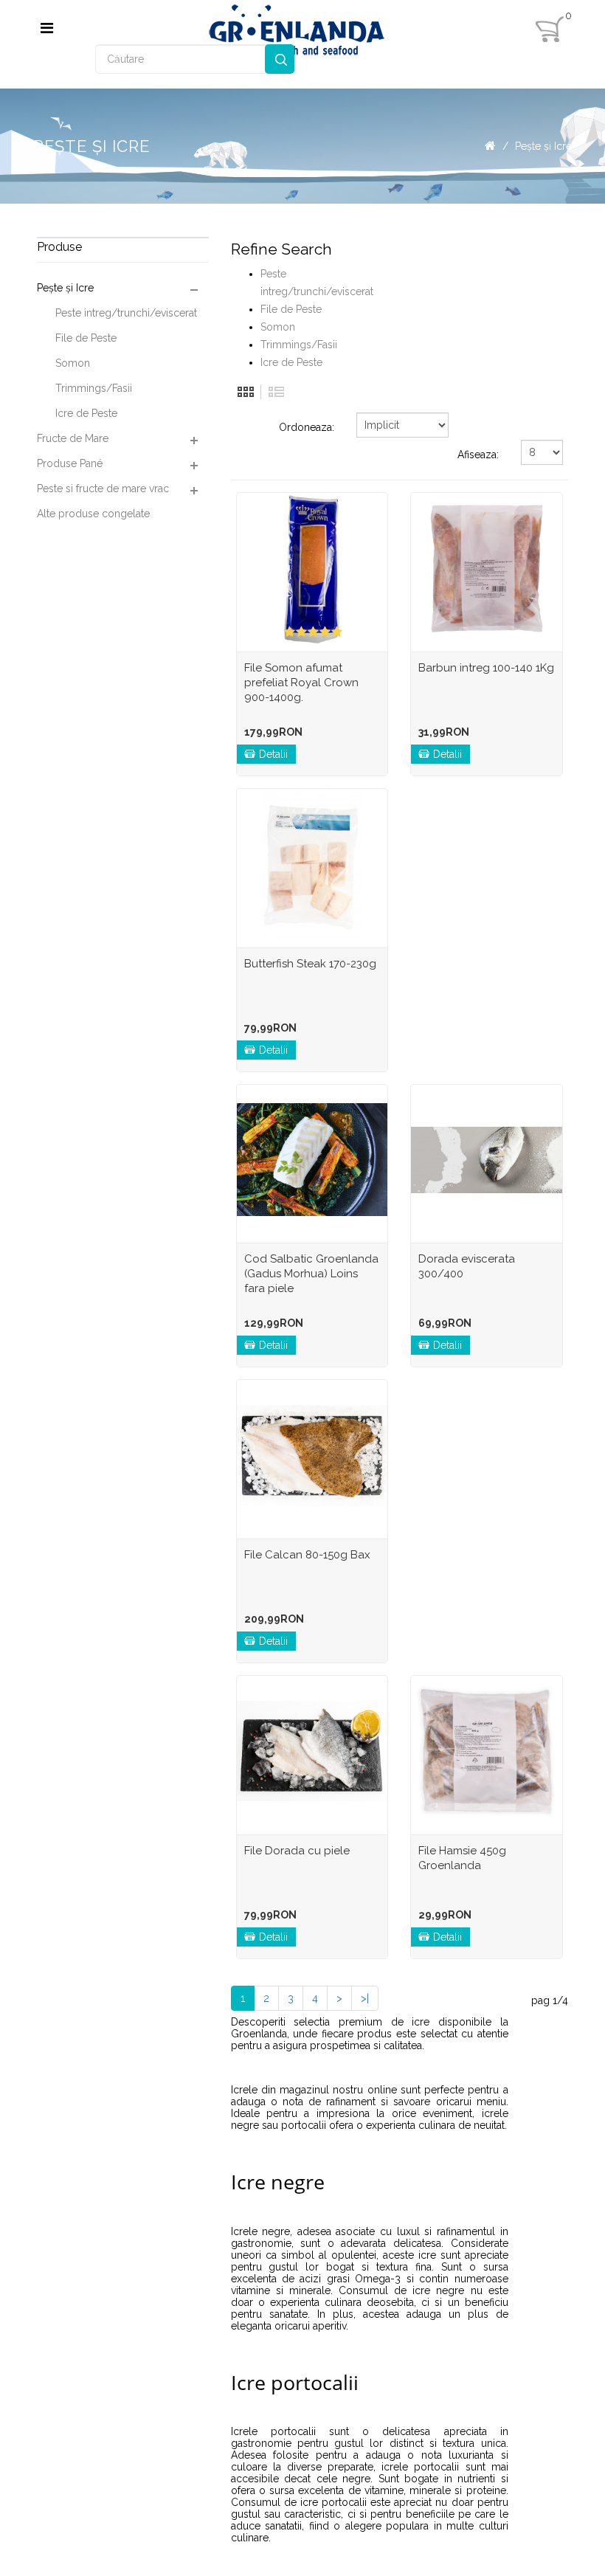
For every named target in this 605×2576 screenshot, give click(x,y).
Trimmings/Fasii (94, 388)
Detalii (273, 754)
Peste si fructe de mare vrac (103, 488)
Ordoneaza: (307, 427)
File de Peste (86, 338)
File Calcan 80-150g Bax (307, 1555)
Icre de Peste (86, 413)
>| (365, 1998)
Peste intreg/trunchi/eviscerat (126, 313)
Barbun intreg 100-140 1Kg (486, 668)
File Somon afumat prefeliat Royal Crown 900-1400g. (301, 683)
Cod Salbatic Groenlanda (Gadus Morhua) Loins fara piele (311, 1274)
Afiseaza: (478, 455)
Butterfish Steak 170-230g (310, 964)
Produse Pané (70, 463)
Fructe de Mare (73, 438)
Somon (73, 363)
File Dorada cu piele (297, 1851)
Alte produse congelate (93, 514)
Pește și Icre (543, 146)
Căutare (280, 59)
